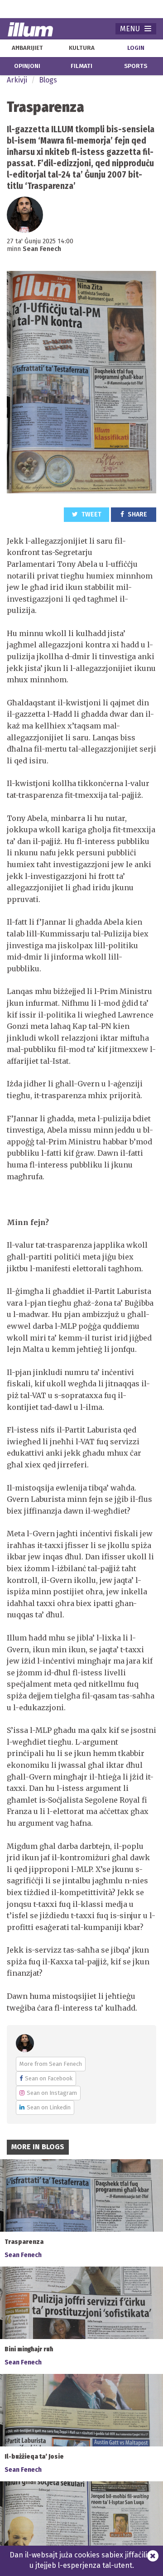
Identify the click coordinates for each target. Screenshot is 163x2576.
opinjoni (27, 66)
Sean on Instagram (52, 2093)
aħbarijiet (27, 48)
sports (136, 66)
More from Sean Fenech (51, 2064)
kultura (82, 48)
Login (136, 48)
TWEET (91, 514)
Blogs (48, 80)
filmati (81, 66)
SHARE (137, 514)
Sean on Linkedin (49, 2107)
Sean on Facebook (49, 2078)
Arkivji (17, 80)
